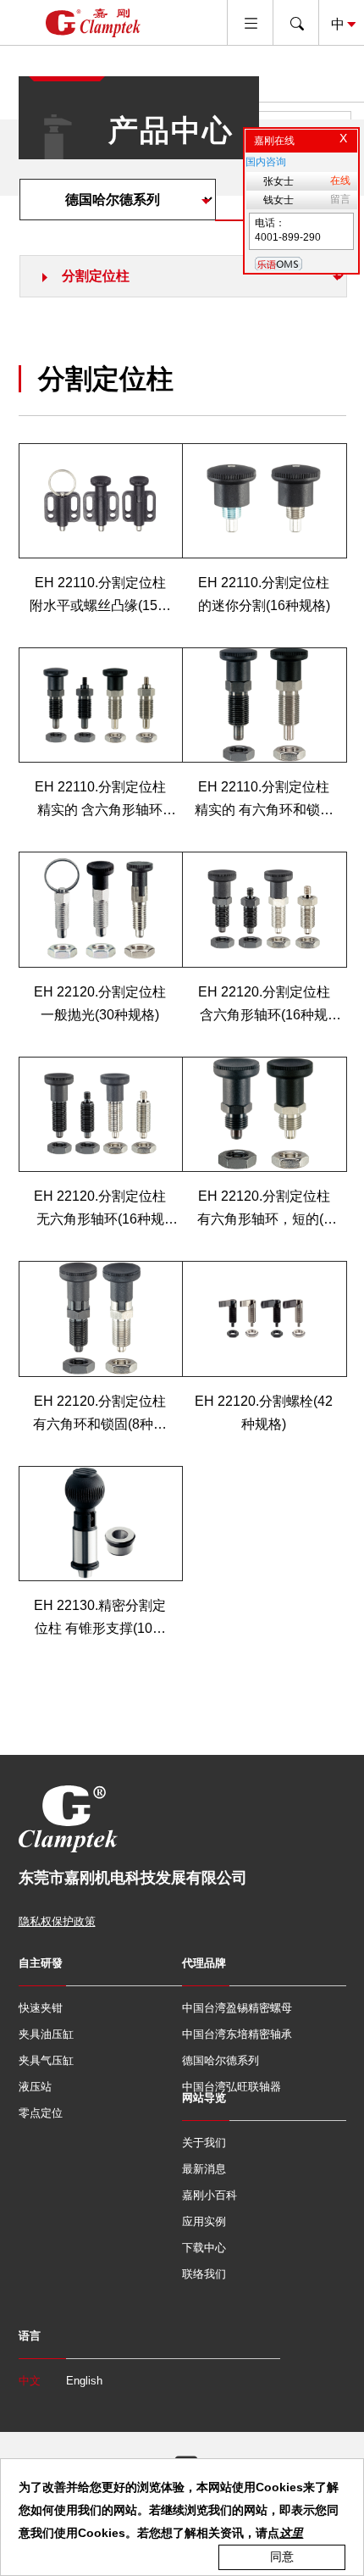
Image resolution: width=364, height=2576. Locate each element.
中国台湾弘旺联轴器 (232, 2087)
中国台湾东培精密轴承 (237, 2034)
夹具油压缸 (46, 2034)
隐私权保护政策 (57, 1921)
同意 (282, 2557)
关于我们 (204, 2143)
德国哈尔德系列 (221, 2060)
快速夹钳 (41, 2008)
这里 (291, 2533)
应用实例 (204, 2221)
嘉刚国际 (93, 23)
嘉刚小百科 (210, 2195)
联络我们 (204, 2274)
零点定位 (41, 2113)
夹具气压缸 (46, 2060)
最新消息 (204, 2169)
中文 (30, 2381)
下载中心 (204, 2248)
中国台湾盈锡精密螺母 (237, 2008)
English (84, 2381)
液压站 (35, 2087)
